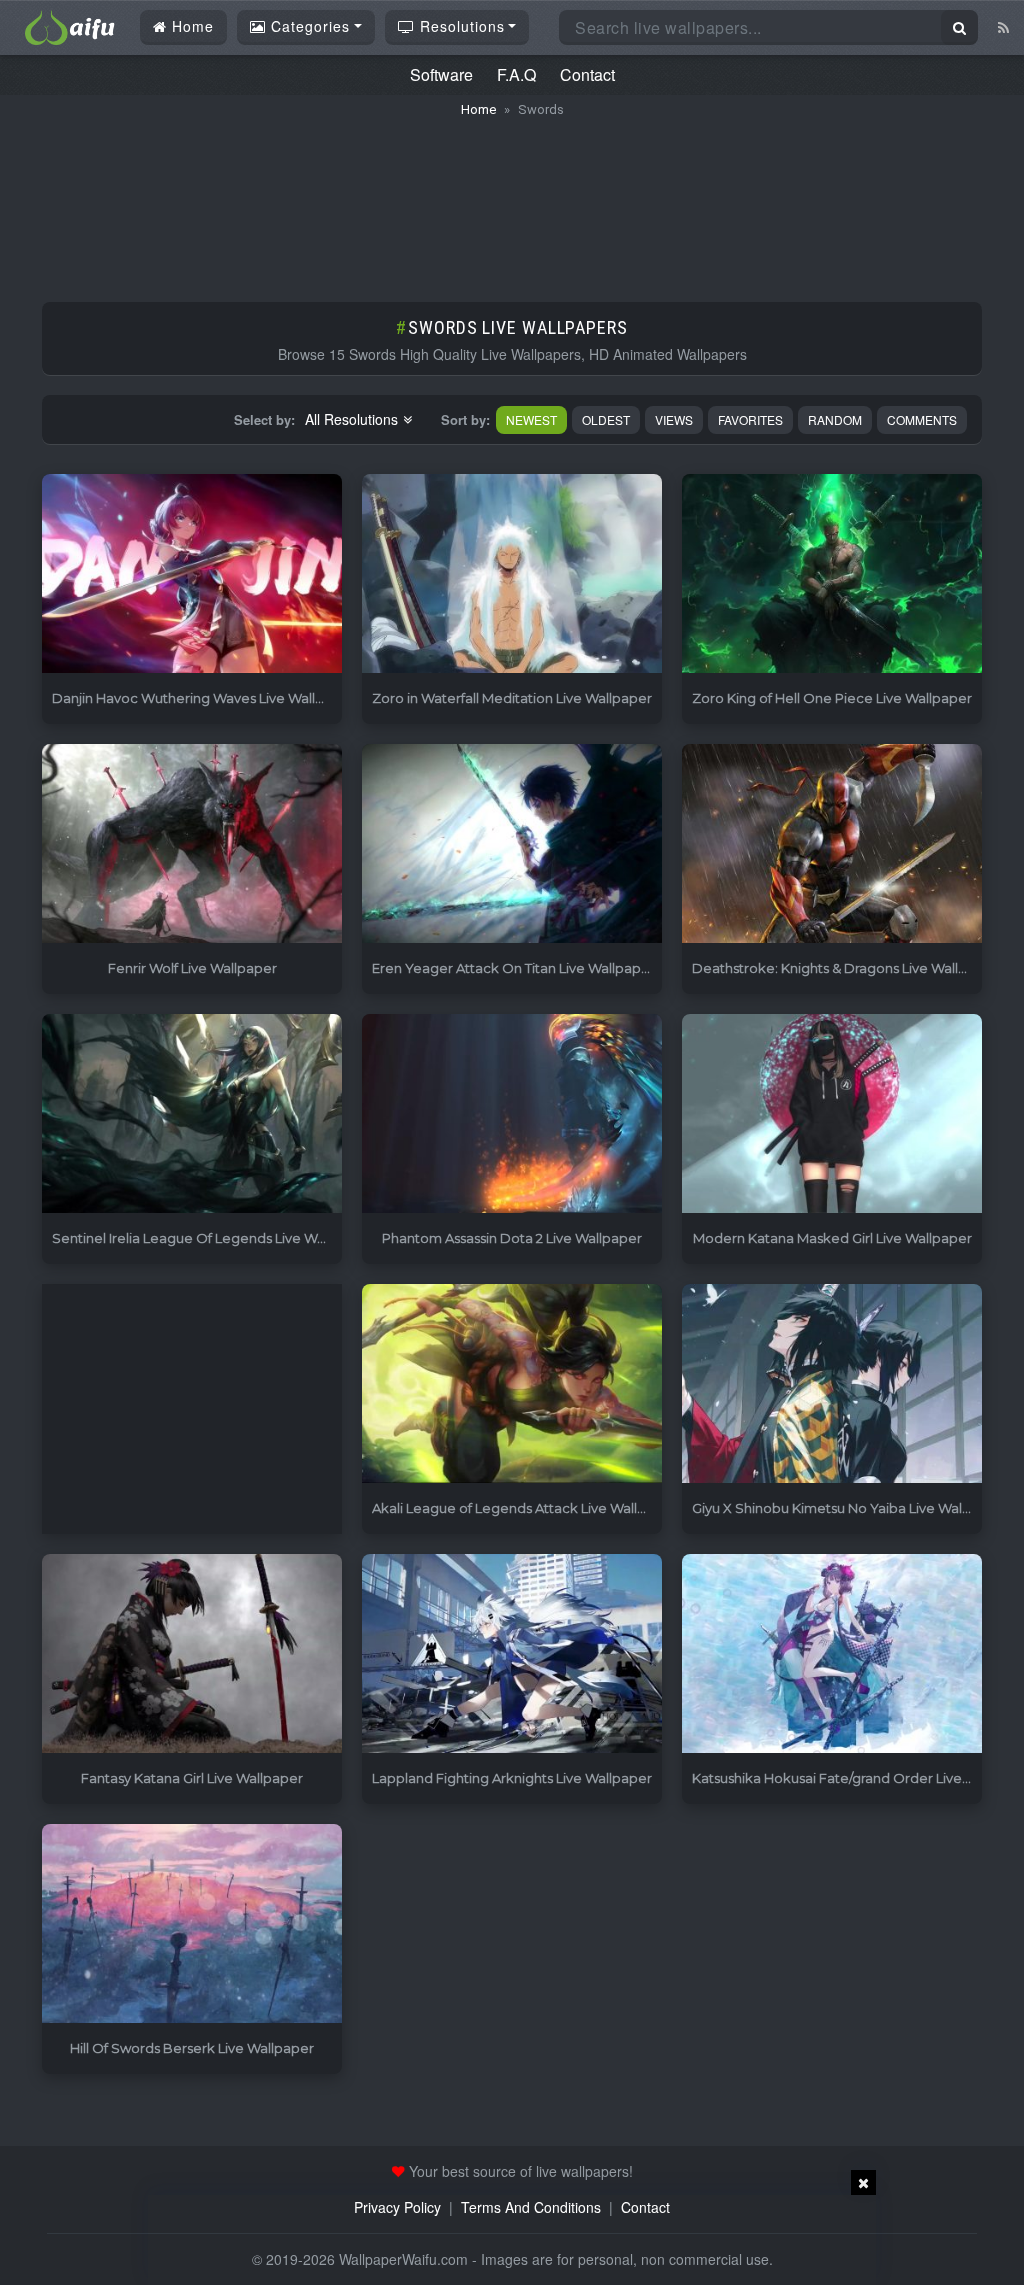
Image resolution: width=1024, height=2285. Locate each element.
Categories (308, 26)
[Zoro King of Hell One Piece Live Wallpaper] (832, 574)
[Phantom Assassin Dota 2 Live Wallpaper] (512, 1114)
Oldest (606, 419)
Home (190, 26)
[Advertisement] (512, 200)
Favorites (750, 419)
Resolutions (460, 26)
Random (835, 419)
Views (674, 419)
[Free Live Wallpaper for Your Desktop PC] (70, 25)
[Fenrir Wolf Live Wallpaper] (192, 844)
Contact (587, 74)
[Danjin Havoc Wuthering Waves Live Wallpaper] (192, 574)
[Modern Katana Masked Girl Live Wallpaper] (832, 1114)
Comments (922, 419)
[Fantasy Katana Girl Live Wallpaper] (192, 1654)
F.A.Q (516, 74)
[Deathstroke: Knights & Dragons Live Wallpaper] (832, 844)
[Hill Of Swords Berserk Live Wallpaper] (192, 1924)
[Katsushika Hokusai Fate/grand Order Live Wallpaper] (832, 1654)
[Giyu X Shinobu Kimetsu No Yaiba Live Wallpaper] (832, 1384)
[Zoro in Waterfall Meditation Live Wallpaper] (512, 574)
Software (441, 74)
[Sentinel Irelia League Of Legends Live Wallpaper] (192, 1114)
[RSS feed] (1003, 27)
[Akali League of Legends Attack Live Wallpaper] (512, 1384)
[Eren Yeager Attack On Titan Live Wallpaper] (512, 844)
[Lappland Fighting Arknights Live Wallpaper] (512, 1654)
